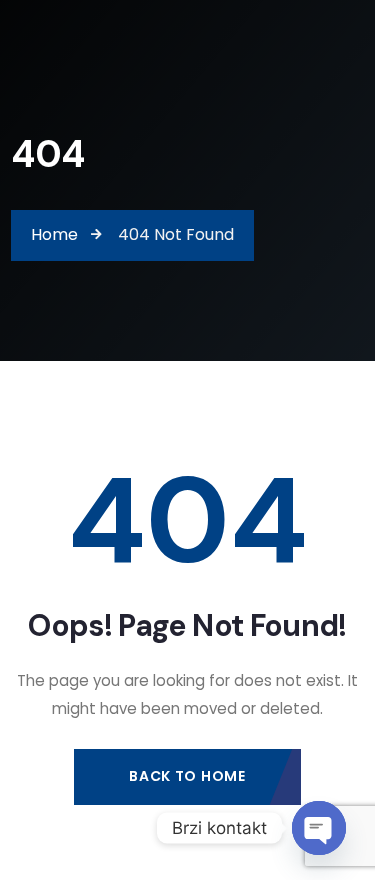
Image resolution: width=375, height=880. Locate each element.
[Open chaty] (319, 828)
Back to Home (187, 776)
